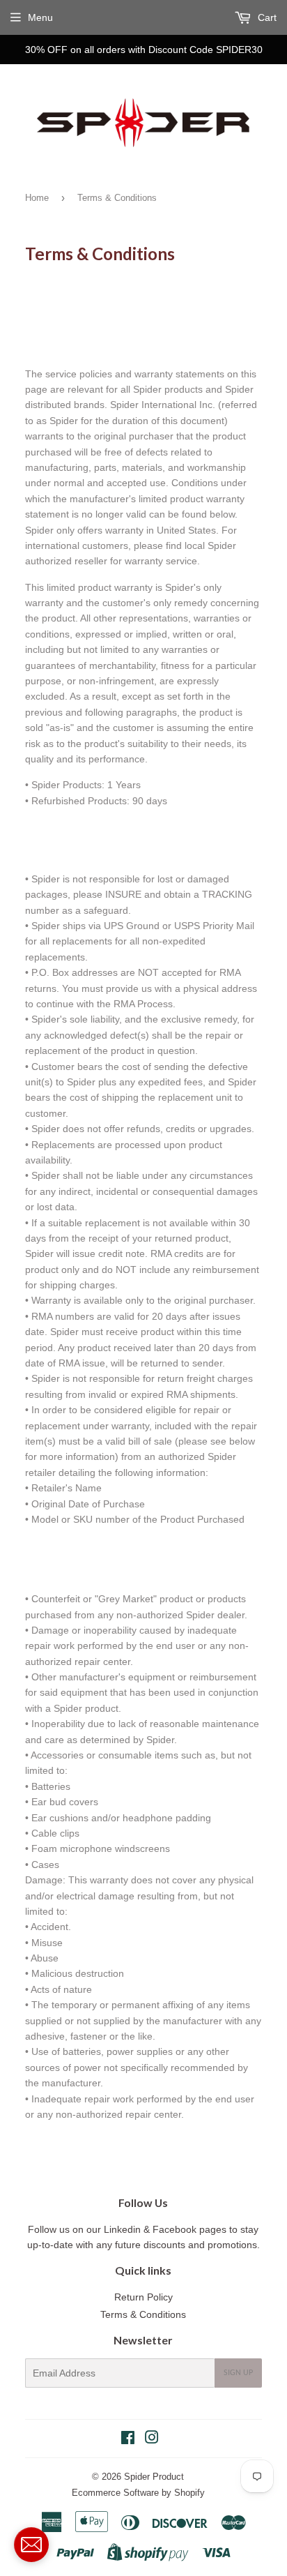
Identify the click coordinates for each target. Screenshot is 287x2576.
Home (37, 198)
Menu (40, 17)
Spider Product (154, 2477)
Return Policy (143, 2297)
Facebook (176, 2229)
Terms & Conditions (143, 2314)
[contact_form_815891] (31, 2545)
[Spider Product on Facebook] (128, 2439)
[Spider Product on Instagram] (152, 2439)
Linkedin (122, 2229)
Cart (266, 17)
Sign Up (238, 2373)
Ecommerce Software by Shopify (138, 2493)
